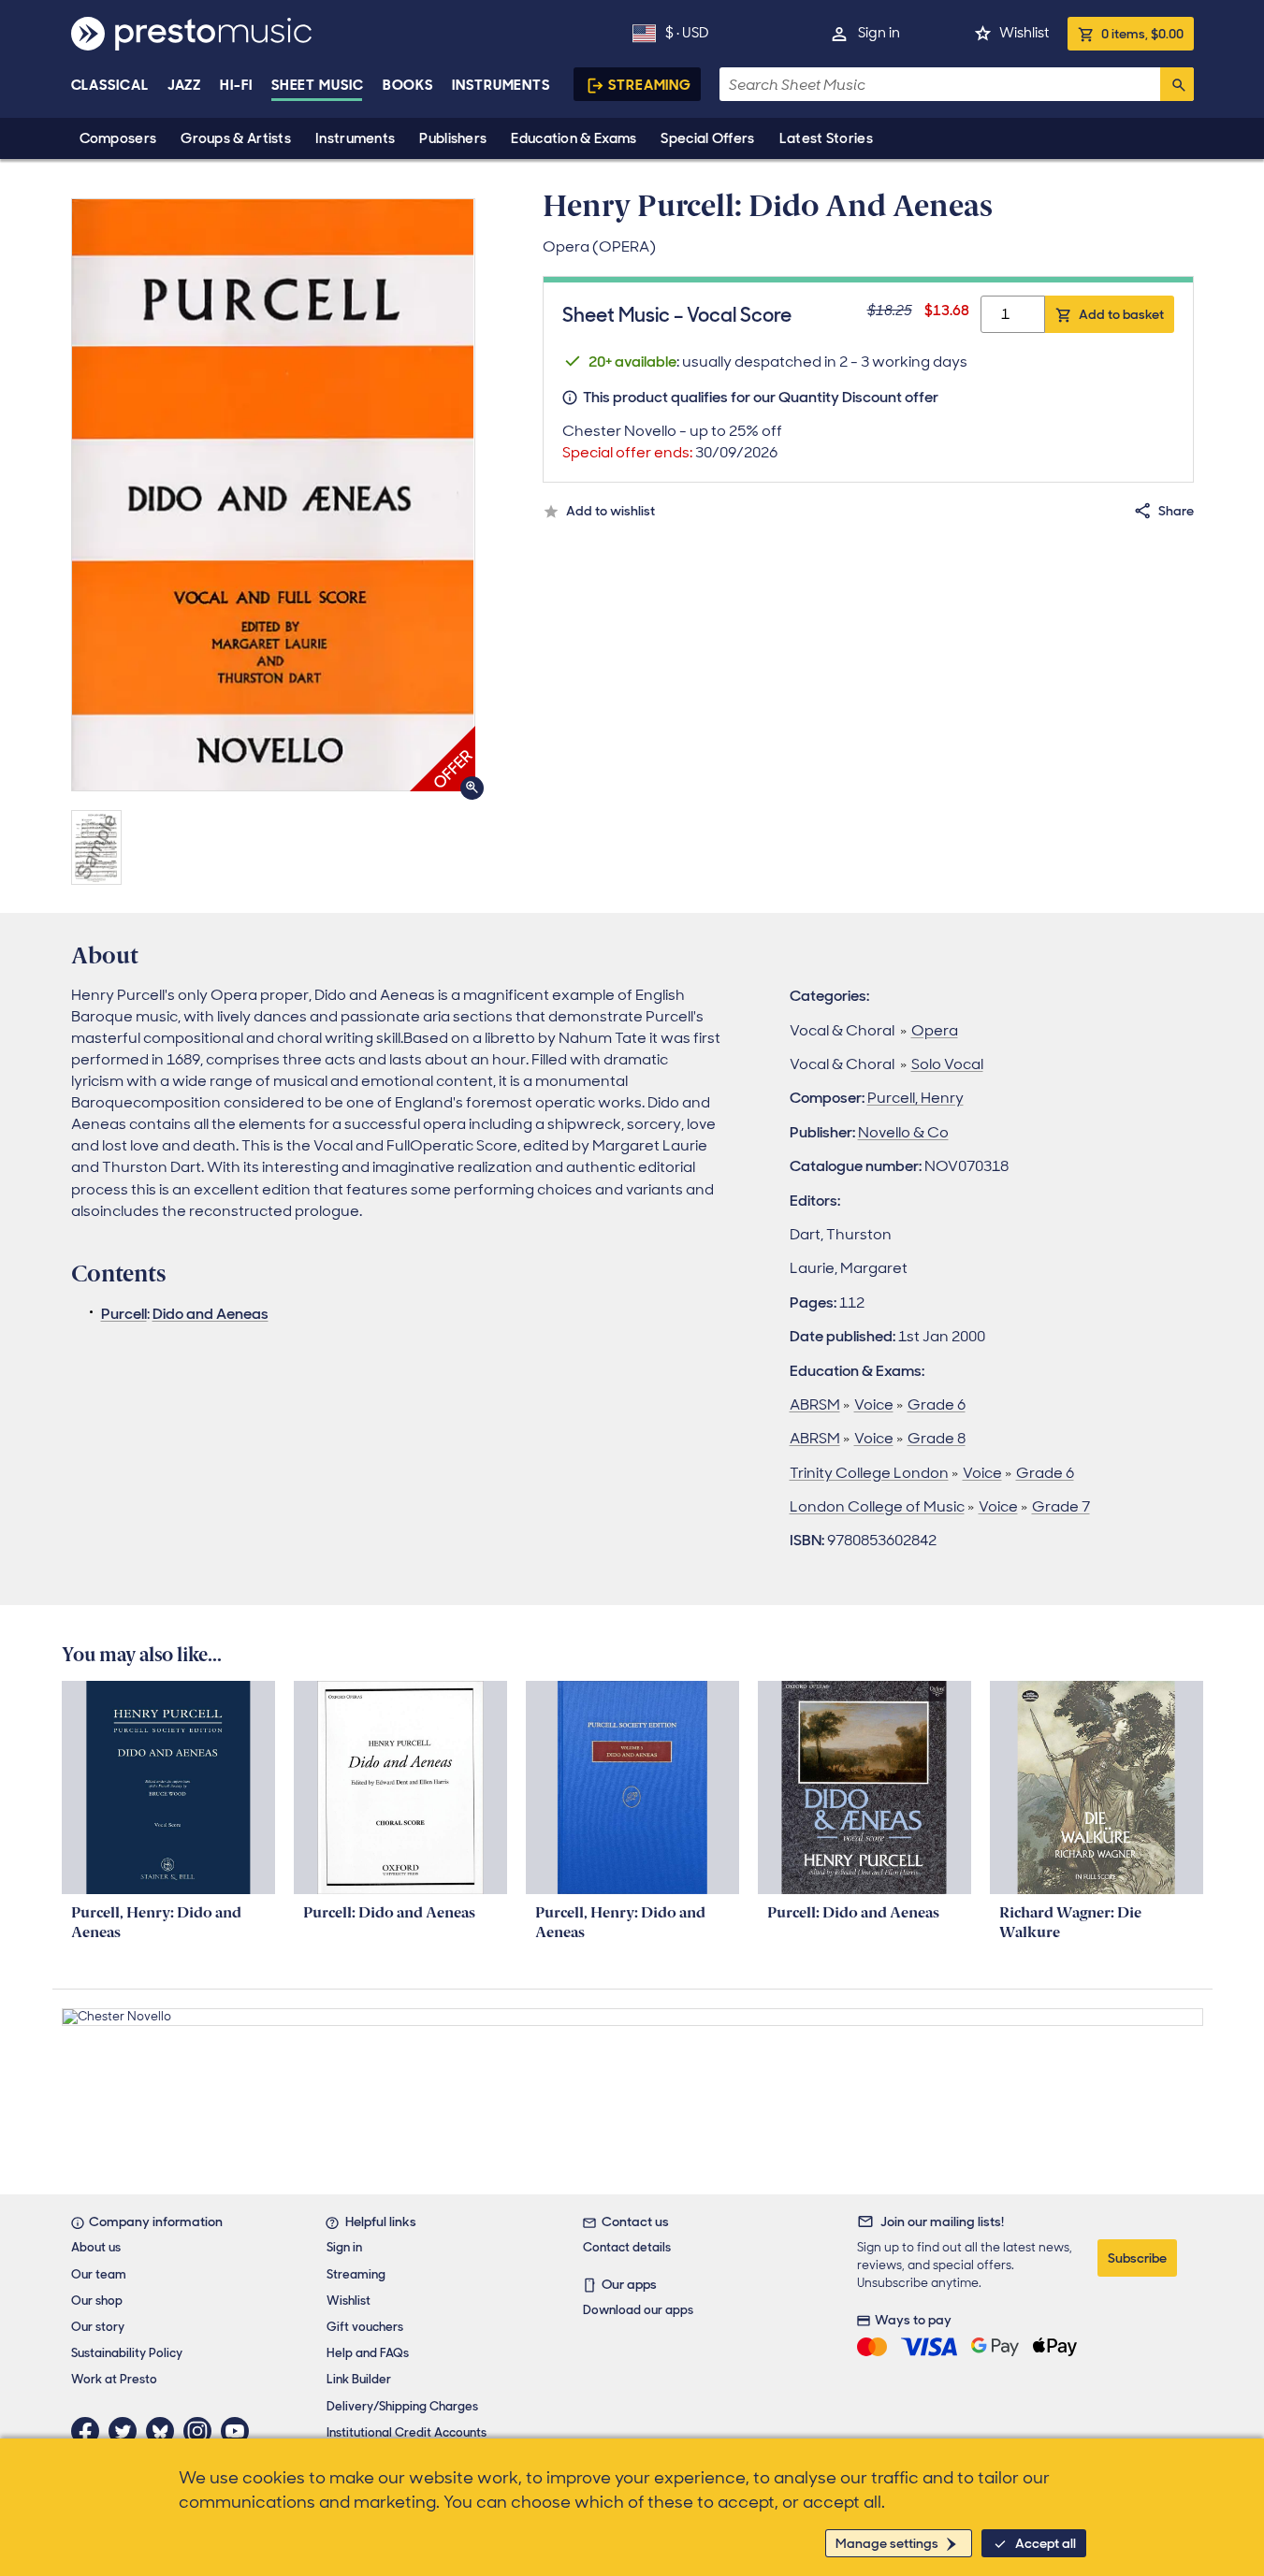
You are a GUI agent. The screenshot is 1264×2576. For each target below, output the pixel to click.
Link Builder (359, 2379)
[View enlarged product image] (273, 495)
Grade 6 (937, 1404)
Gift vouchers (365, 2327)
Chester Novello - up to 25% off (672, 441)
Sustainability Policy (127, 2353)
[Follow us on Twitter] (127, 2431)
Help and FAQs (368, 2353)
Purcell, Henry (915, 1098)
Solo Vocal (947, 1064)
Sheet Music (318, 85)
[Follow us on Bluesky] (165, 2431)
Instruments (355, 138)
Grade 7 (1061, 1506)
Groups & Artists (236, 138)
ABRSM (815, 1404)
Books (408, 85)
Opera (935, 1030)
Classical (110, 85)
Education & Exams (574, 138)
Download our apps (638, 2310)
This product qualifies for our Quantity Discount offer (761, 397)
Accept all (1046, 2543)
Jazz (185, 85)
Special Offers (707, 138)
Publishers (453, 138)
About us (96, 2247)
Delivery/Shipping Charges (402, 2406)
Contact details (627, 2247)
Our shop (97, 2301)
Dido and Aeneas (211, 1314)
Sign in (879, 33)
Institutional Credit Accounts (407, 2432)
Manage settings (887, 2543)
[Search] (1177, 84)
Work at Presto (114, 2379)
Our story (98, 2327)
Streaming (650, 85)
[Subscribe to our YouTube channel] (240, 2431)
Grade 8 (937, 1438)
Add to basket (1121, 314)
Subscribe (1137, 2258)
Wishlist (1024, 33)
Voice (874, 1404)
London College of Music (877, 1506)
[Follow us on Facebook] (90, 2431)
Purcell (124, 1314)
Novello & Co (903, 1132)
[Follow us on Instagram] (202, 2431)
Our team (99, 2274)
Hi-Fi (236, 85)
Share (1176, 511)
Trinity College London (869, 1473)
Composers (118, 138)
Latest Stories (826, 138)
